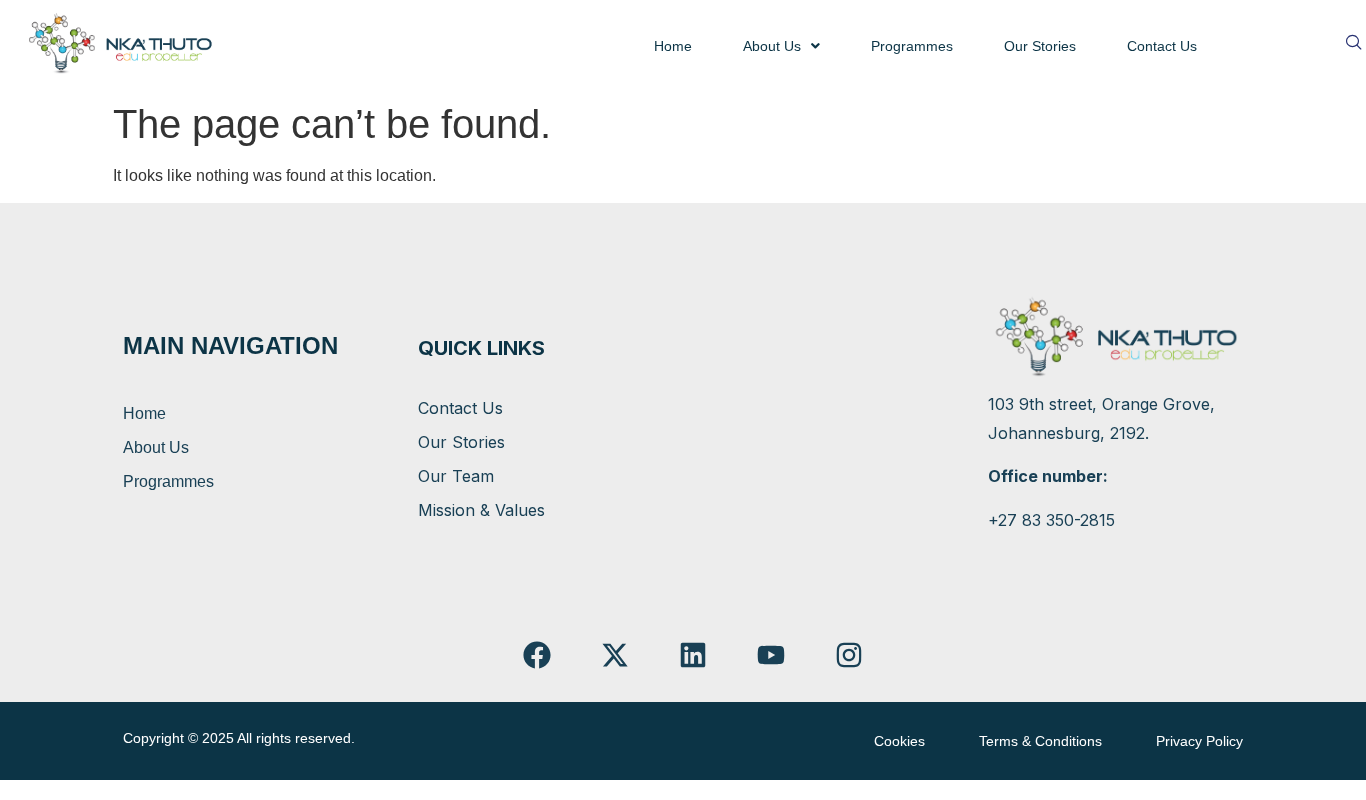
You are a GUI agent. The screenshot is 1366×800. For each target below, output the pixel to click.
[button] (781, 46)
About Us (772, 46)
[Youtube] (770, 655)
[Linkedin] (693, 655)
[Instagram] (848, 655)
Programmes (912, 46)
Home (673, 46)
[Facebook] (537, 655)
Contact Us (1162, 46)
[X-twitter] (615, 655)
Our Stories (1040, 46)
